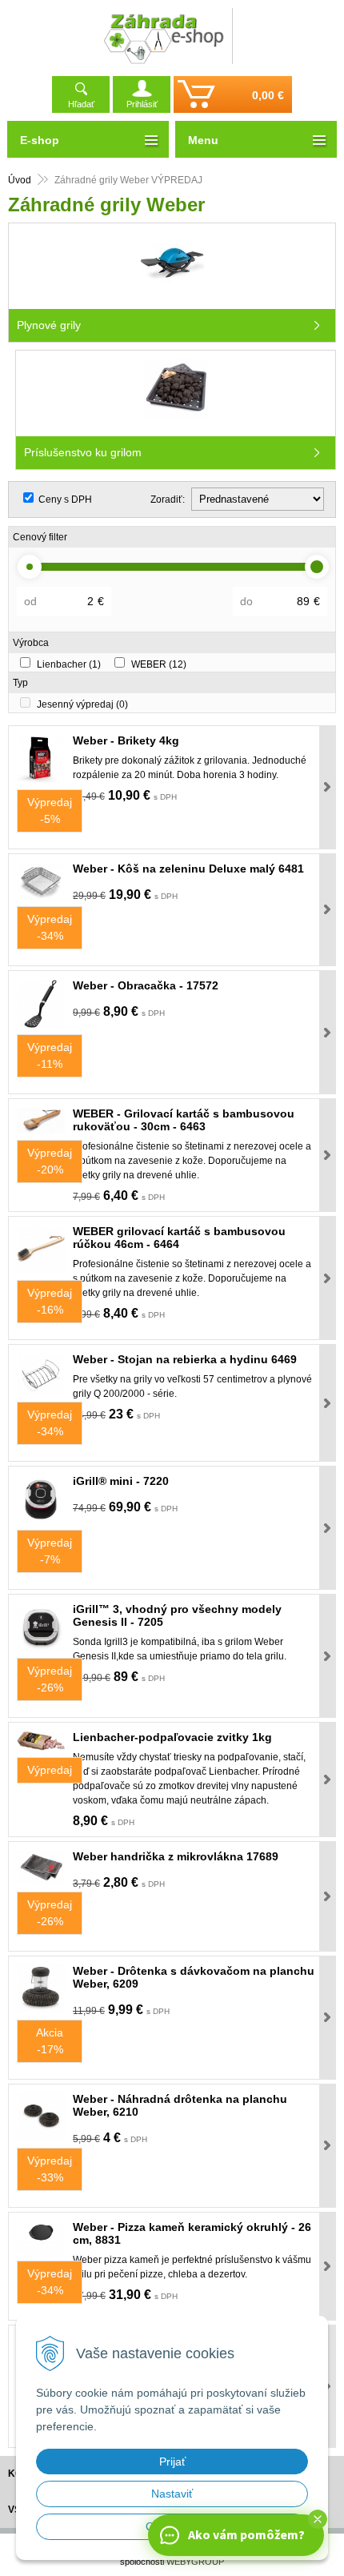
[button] (318, 2519)
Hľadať (81, 104)
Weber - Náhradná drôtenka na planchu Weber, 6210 (180, 2105)
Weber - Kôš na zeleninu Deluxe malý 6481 (188, 869)
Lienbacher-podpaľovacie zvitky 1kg (172, 1737)
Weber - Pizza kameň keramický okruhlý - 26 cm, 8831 (192, 2233)
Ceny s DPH (65, 500)
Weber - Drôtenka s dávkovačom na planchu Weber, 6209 (194, 1977)
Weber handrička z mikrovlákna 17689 (176, 1856)
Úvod (20, 180)
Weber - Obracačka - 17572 (146, 985)
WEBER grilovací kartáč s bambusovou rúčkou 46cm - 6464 (179, 1238)
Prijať (172, 2462)
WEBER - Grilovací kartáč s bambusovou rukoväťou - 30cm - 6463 (184, 1120)
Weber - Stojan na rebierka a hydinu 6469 (185, 1359)
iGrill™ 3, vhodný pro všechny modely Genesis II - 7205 (177, 1615)
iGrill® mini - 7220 (121, 1481)
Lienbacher (69, 664)
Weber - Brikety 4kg (126, 740)
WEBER (159, 664)
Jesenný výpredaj (82, 704)
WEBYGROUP (195, 2562)
